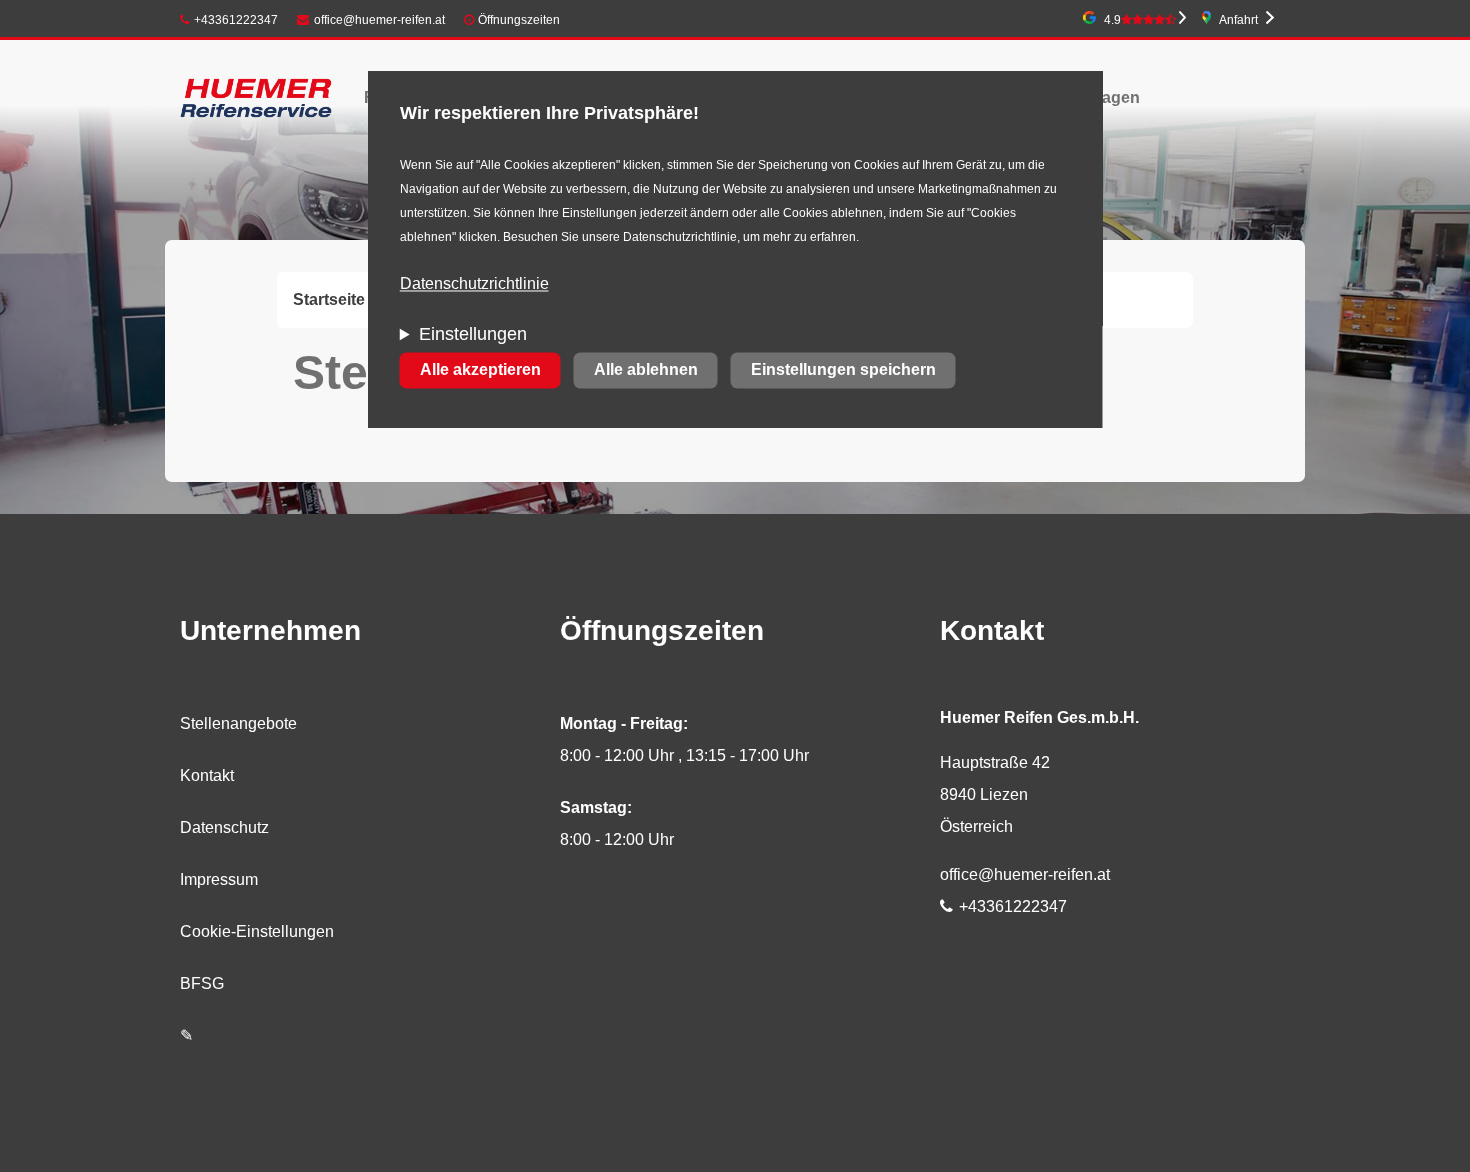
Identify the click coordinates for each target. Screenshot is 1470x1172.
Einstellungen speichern (843, 370)
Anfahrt (1238, 20)
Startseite (329, 299)
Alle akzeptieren (480, 370)
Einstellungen (473, 335)
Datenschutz (224, 827)
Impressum (219, 879)
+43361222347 (236, 20)
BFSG (202, 983)
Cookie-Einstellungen (257, 931)
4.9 (1112, 20)
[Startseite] (256, 97)
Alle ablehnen (646, 370)
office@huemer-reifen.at (379, 20)
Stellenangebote (238, 723)
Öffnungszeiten (519, 20)
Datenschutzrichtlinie (474, 284)
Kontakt (207, 775)
